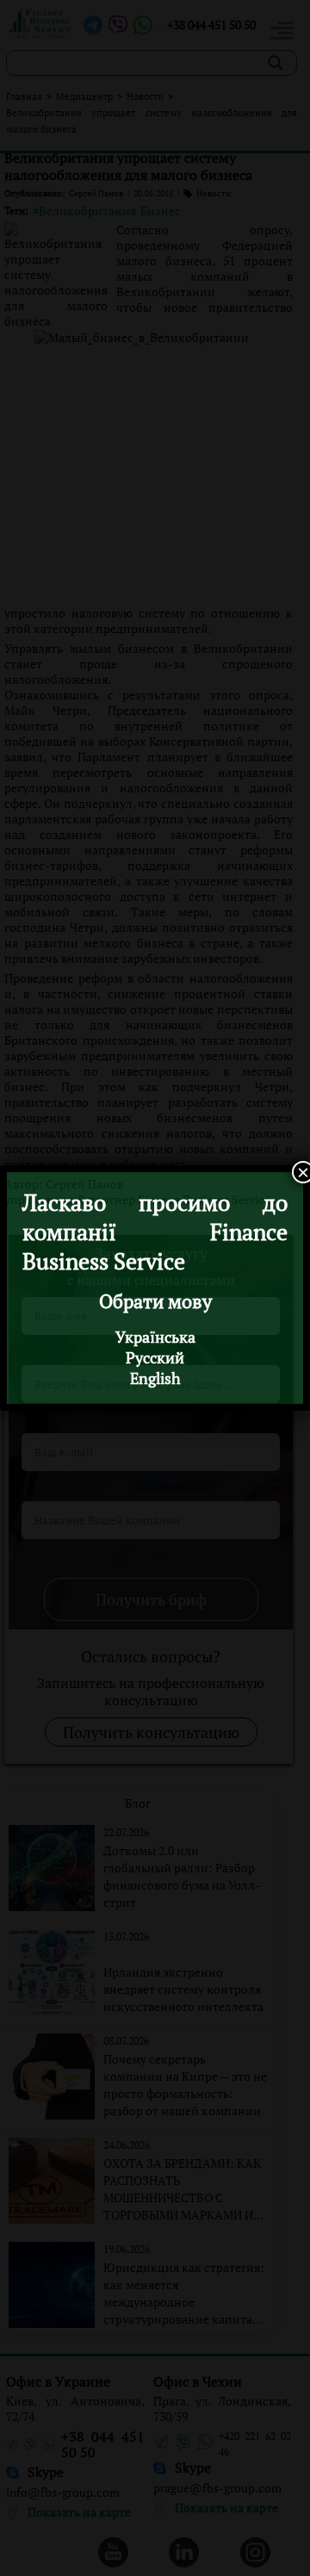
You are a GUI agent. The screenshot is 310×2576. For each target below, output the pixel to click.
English (155, 1378)
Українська (155, 1337)
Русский (155, 1357)
